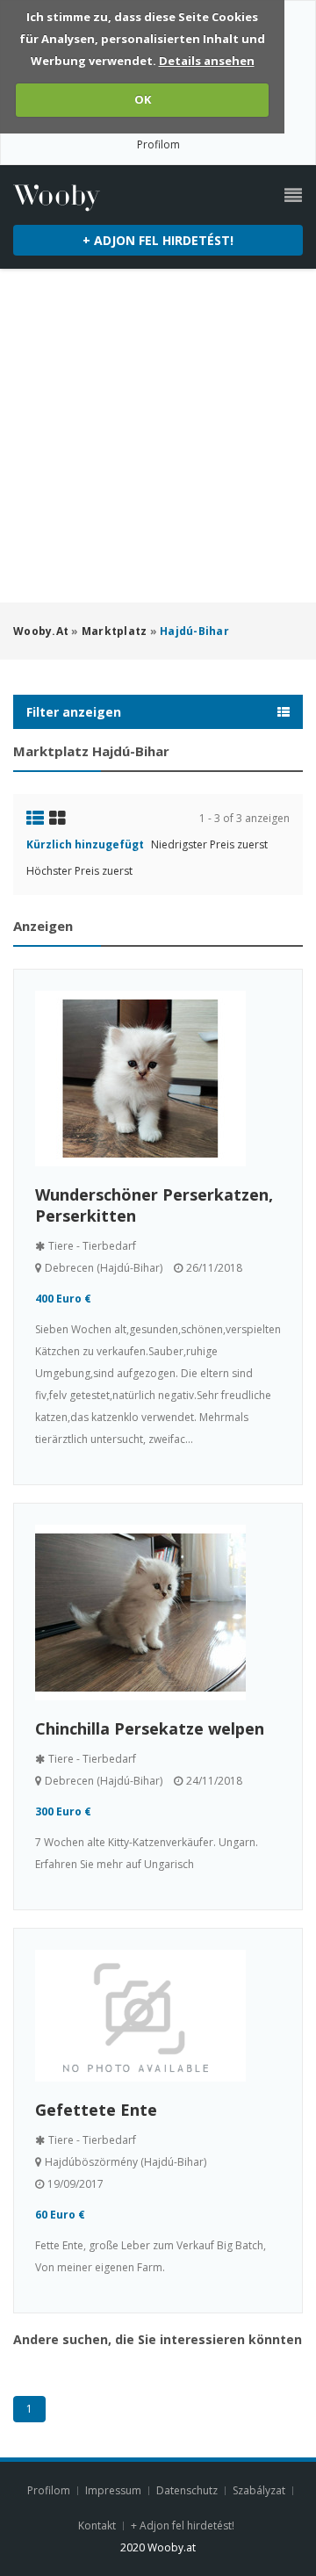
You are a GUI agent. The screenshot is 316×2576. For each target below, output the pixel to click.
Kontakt (98, 2525)
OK (143, 99)
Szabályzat (259, 2490)
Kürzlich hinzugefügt (85, 844)
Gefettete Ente (96, 2110)
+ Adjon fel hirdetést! (158, 240)
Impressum (113, 2490)
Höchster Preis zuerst (79, 871)
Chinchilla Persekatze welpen (150, 1728)
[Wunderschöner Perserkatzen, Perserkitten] (158, 1079)
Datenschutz (187, 2490)
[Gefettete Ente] (158, 2016)
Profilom (158, 144)
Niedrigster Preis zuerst (209, 844)
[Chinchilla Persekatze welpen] (158, 1613)
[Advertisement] (158, 436)
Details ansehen (207, 61)
